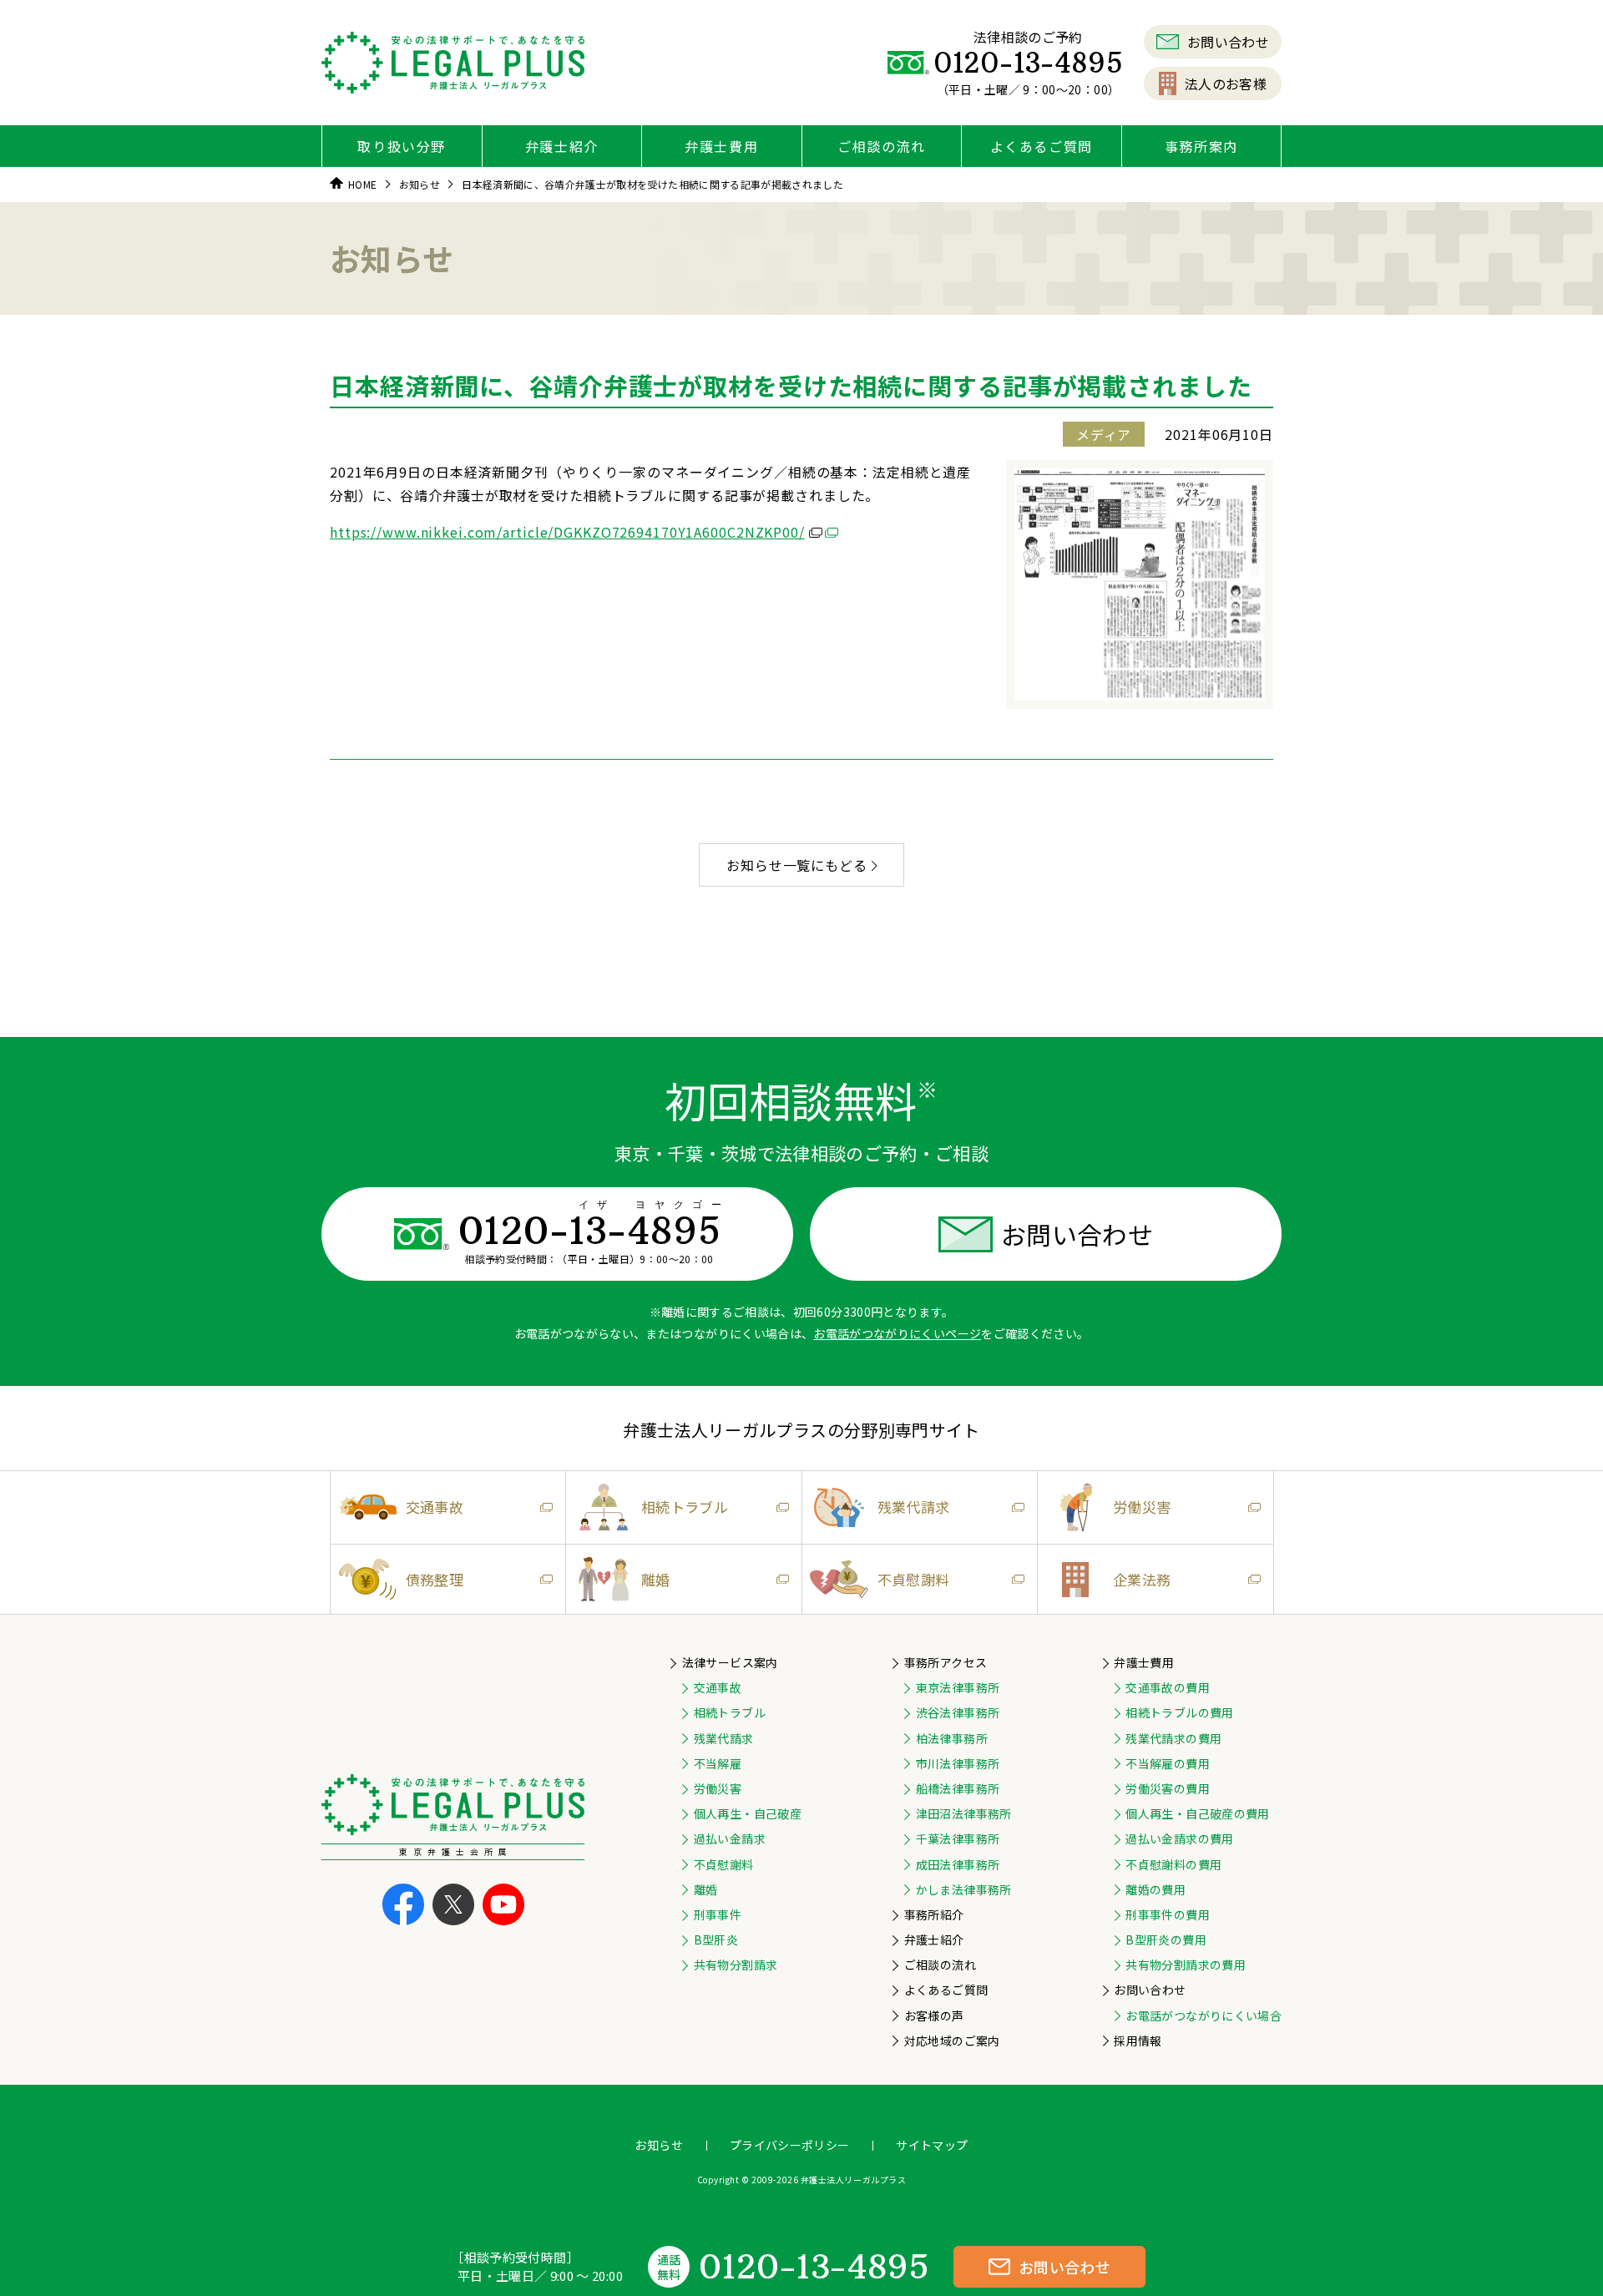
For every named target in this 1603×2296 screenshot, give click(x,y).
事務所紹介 (934, 1914)
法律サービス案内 (730, 1662)
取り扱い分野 (402, 146)
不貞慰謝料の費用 (1173, 1864)
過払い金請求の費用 (1179, 1838)
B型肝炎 (716, 1939)
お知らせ (658, 2145)
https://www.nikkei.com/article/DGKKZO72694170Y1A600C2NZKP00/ (567, 532)
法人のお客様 (1226, 83)
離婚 (656, 1579)
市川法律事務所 (958, 1763)
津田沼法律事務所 (964, 1813)
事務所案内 (1201, 146)
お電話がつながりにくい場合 (1204, 2015)
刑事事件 (718, 1914)
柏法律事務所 (952, 1738)
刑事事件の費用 (1167, 1914)
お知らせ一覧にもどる (797, 865)
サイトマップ (932, 2145)
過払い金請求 (730, 1838)
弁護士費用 (721, 146)
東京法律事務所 (958, 1687)
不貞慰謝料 (914, 1579)
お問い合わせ (1228, 42)
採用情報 (1138, 2041)
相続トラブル (685, 1507)
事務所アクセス (946, 1662)
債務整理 (435, 1579)
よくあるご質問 (1042, 146)
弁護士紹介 (562, 146)
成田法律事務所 (958, 1864)
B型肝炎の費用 (1166, 1939)
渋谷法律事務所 (958, 1712)
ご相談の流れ (882, 146)
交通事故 (435, 1507)
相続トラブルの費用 (1179, 1712)
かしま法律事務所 (964, 1889)
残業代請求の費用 (1173, 1738)
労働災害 (1142, 1507)
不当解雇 (718, 1763)
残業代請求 (914, 1507)
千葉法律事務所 (958, 1838)
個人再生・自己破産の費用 (1197, 1813)
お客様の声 (934, 2015)
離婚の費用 (1155, 1889)
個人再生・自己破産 (748, 1813)
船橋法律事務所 (958, 1788)
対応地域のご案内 (952, 2041)
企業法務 (1142, 1579)
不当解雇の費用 (1167, 1763)
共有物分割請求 (736, 1965)
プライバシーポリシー (790, 2145)
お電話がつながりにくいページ (897, 1333)
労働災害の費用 (1167, 1788)
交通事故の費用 (1167, 1687)
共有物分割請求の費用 (1186, 1965)
